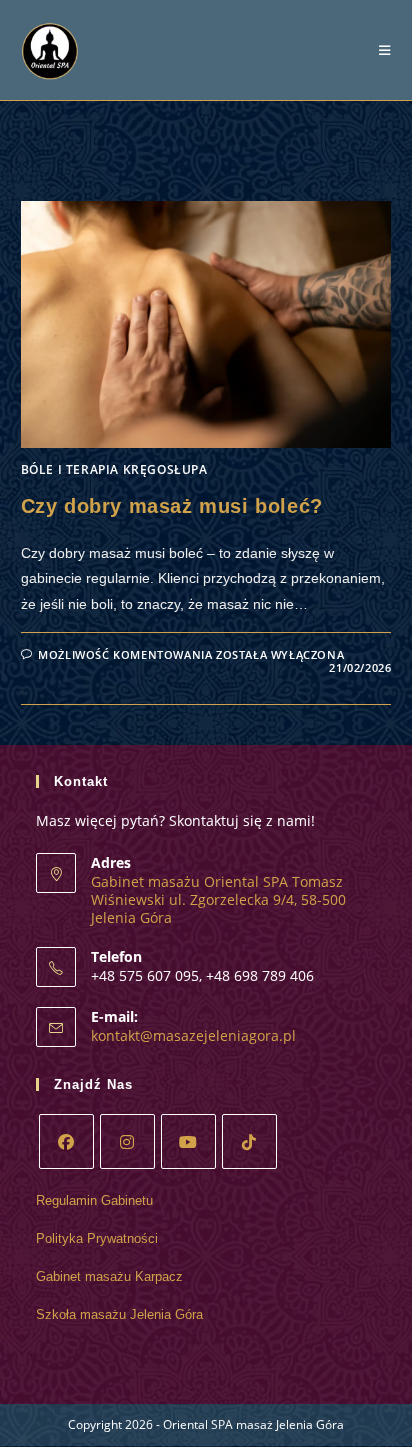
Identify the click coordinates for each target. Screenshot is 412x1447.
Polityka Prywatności (97, 1238)
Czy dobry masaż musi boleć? (172, 506)
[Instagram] (127, 1141)
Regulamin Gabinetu (94, 1200)
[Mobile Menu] (385, 50)
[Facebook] (66, 1141)
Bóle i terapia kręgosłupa (114, 469)
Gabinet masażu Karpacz (109, 1276)
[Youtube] (188, 1141)
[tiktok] (249, 1141)
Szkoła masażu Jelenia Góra (119, 1314)
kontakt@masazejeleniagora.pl (193, 1035)
